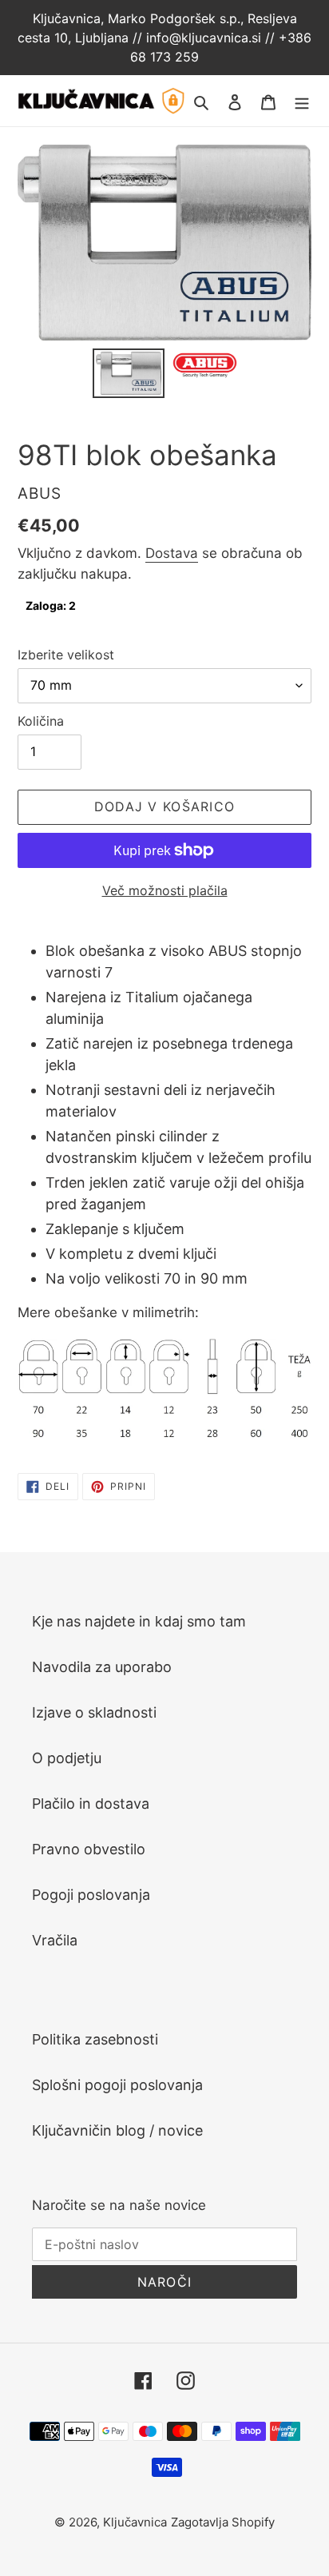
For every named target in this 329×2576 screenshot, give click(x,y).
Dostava (172, 553)
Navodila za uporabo (102, 1667)
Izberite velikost (66, 655)
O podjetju (67, 1758)
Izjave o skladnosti (94, 1712)
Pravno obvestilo (89, 1849)
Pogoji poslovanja (91, 1895)
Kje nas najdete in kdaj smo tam (139, 1621)
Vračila (55, 1940)
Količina (41, 721)
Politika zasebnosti (95, 2039)
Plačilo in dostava (91, 1804)
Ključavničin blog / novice (117, 2130)
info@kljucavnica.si (206, 38)
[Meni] (302, 100)
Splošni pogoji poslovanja (117, 2085)
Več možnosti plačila (165, 890)
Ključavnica (135, 2522)
